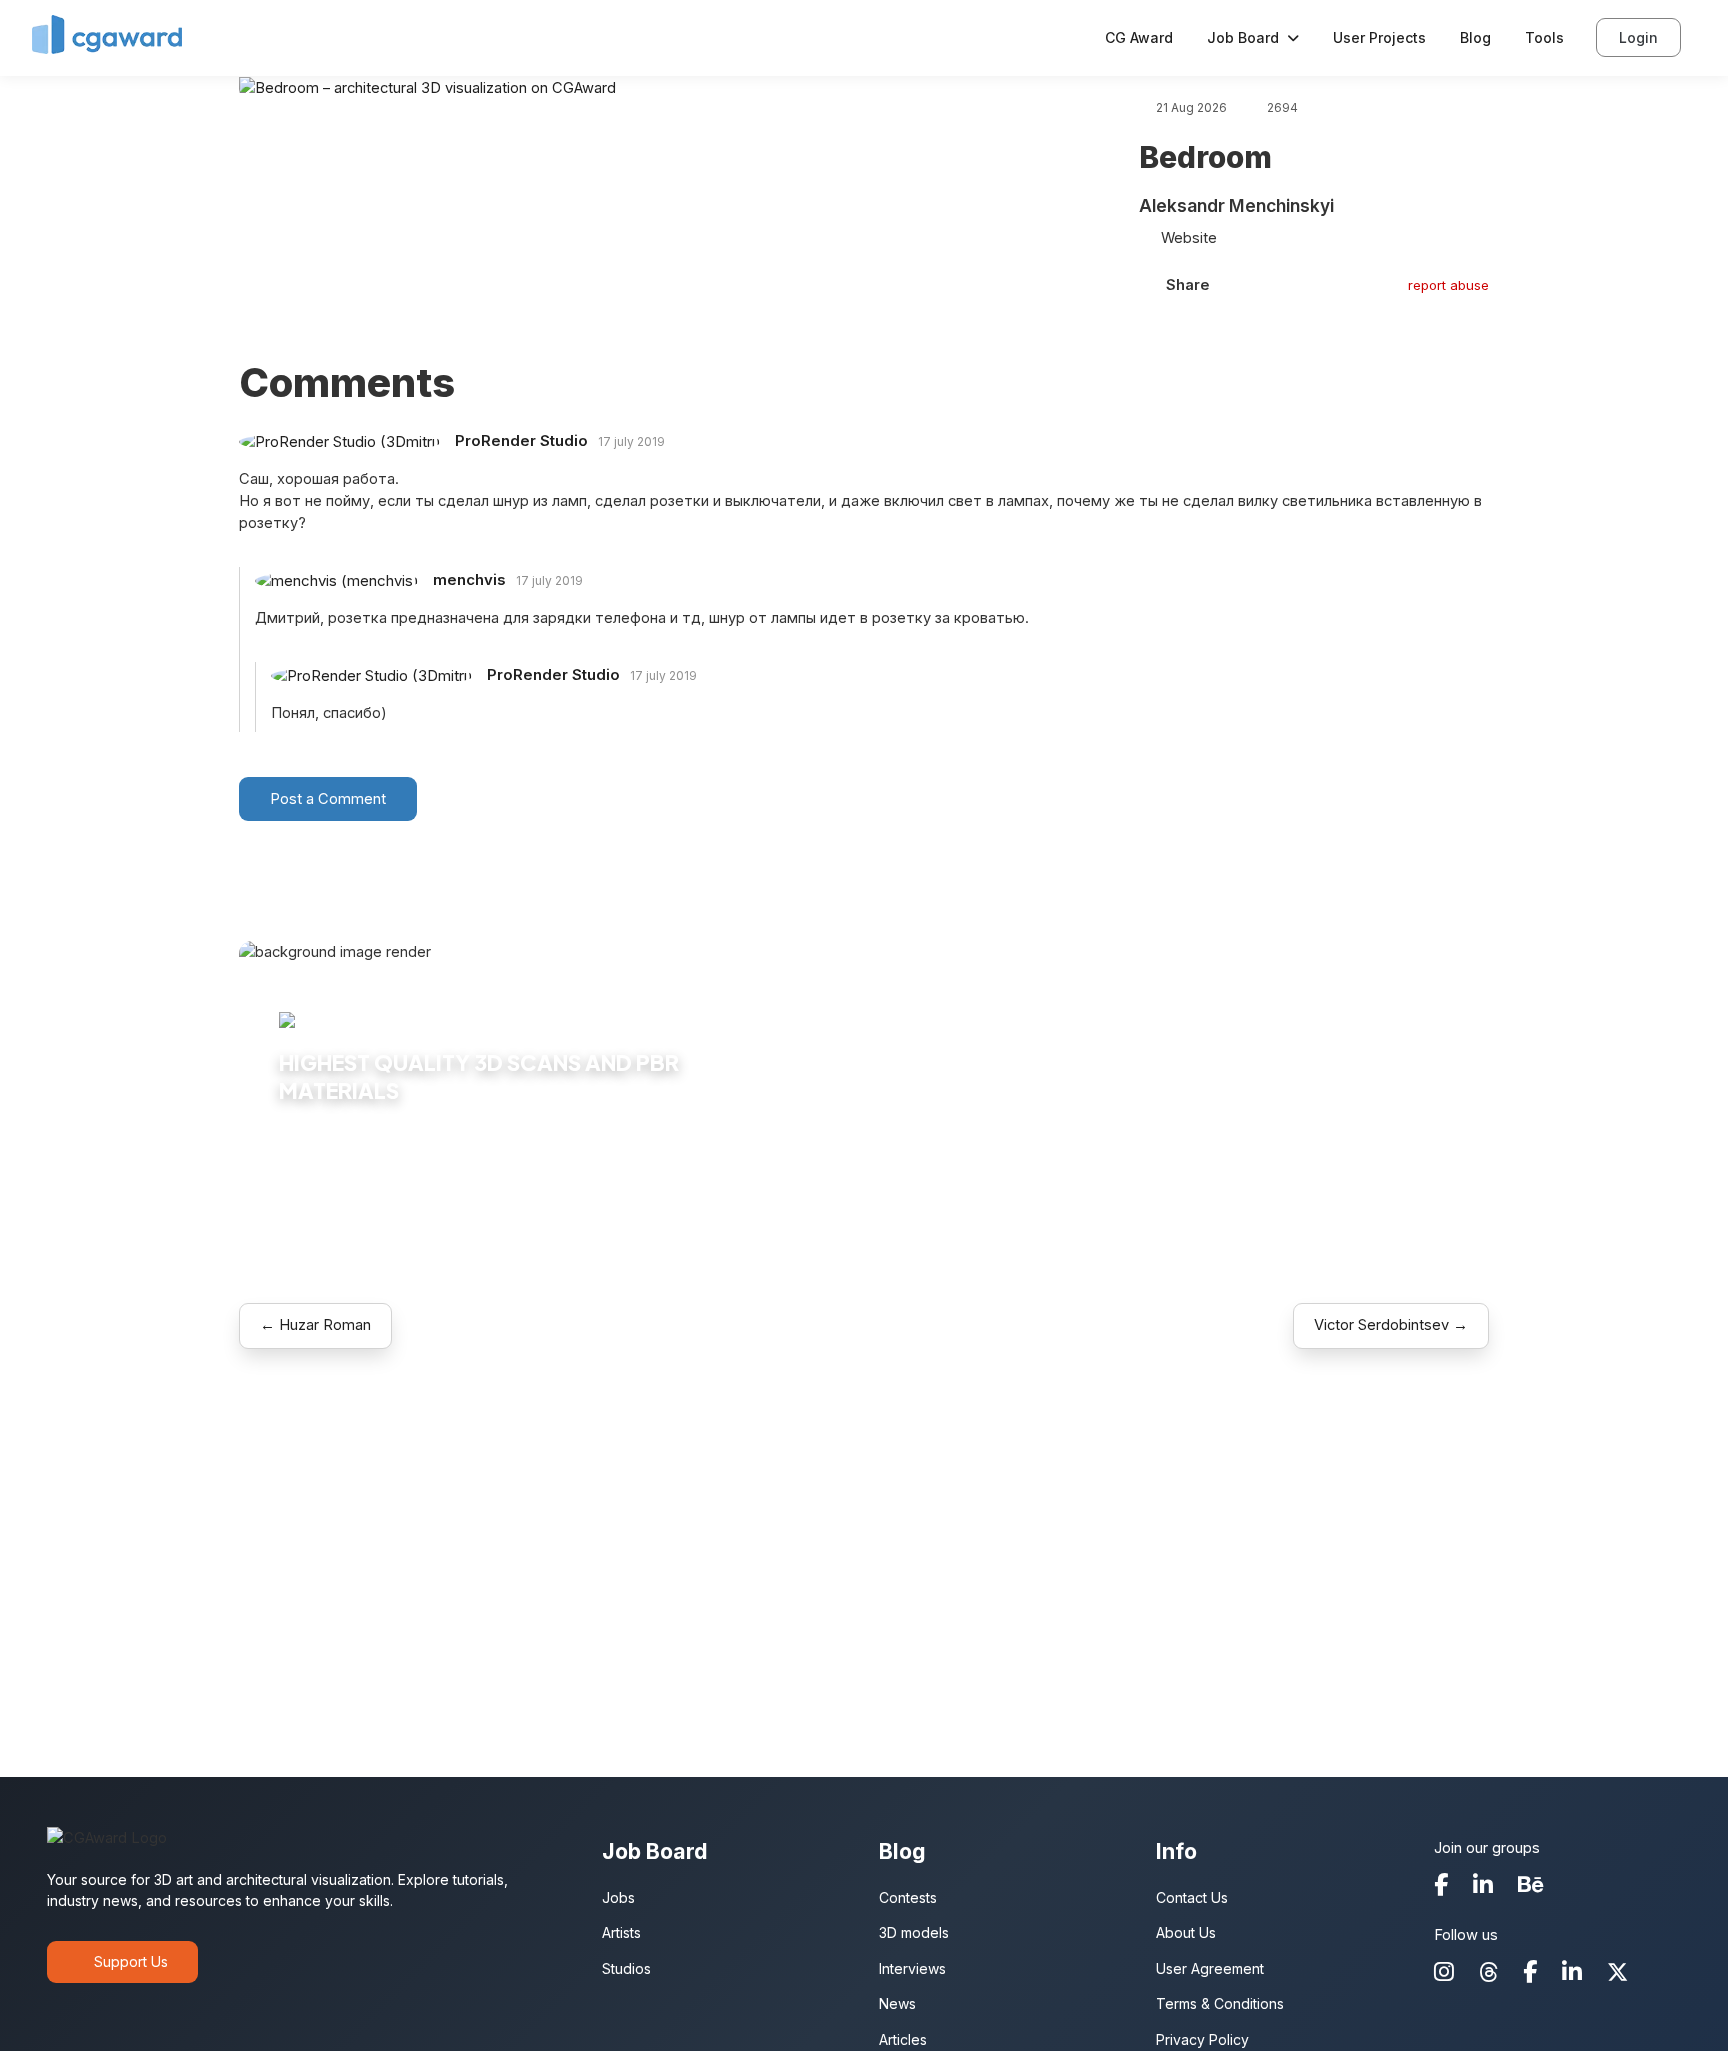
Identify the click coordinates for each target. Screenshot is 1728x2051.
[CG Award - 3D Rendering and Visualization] (107, 29)
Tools (1544, 37)
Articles (903, 2039)
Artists (621, 1932)
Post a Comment (328, 799)
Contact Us (1192, 1897)
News (897, 2003)
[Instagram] (1444, 1973)
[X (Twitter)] (1617, 1974)
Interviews (912, 1968)
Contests (908, 1897)
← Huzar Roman (315, 1325)
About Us (1186, 1932)
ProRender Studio (519, 440)
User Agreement (1210, 1968)
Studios (626, 1968)
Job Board (1243, 37)
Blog (1475, 37)
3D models (914, 1932)
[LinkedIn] (1483, 1886)
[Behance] (1530, 1886)
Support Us (131, 1961)
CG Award (1139, 37)
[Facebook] (1441, 1886)
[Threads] (1488, 1974)
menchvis (467, 579)
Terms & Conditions (1220, 2003)
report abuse (1448, 285)
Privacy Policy (1202, 2039)
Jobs (618, 1897)
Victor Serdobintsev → (1391, 1325)
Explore (322, 1151)
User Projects (1379, 37)
